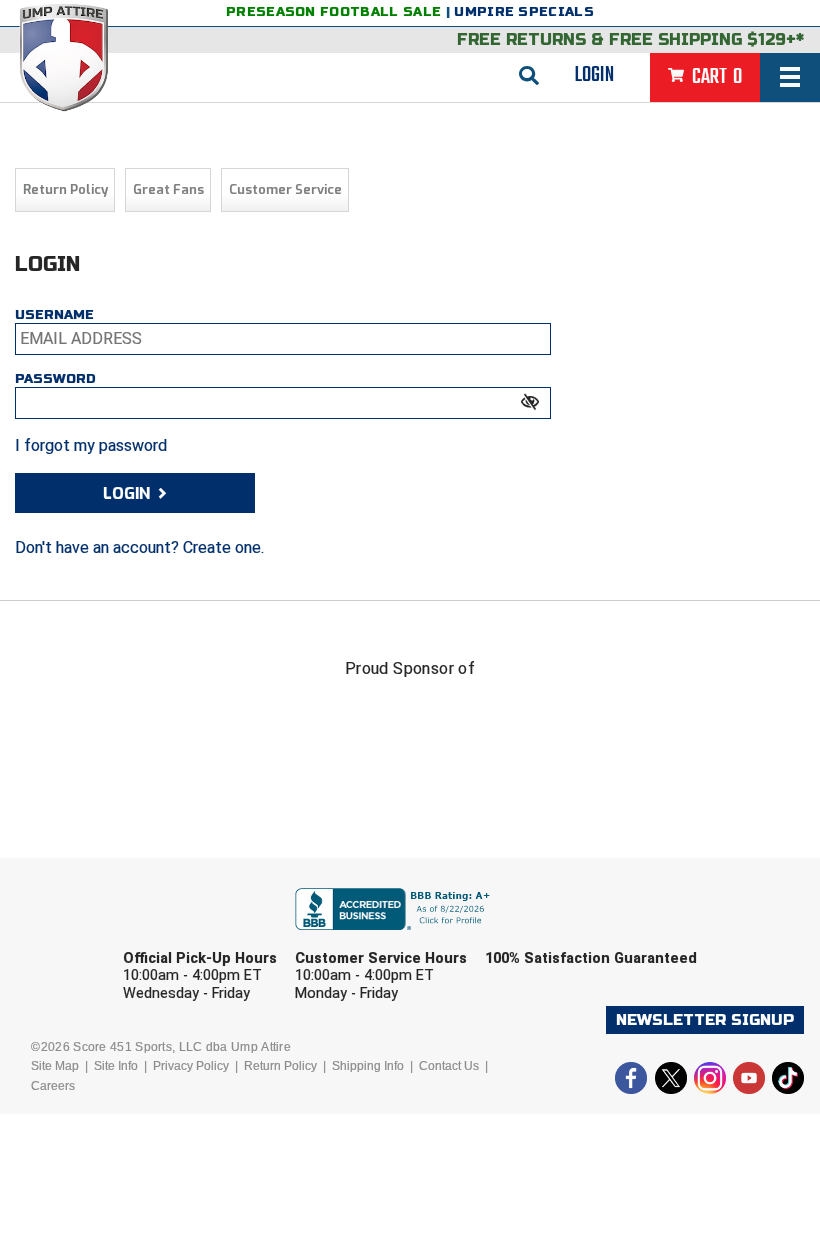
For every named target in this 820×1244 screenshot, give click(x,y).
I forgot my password (91, 445)
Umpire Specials (524, 12)
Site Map (55, 1066)
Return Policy (65, 189)
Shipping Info (368, 1066)
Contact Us (449, 1066)
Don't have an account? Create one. (139, 547)
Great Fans (168, 189)
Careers (53, 1086)
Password (55, 379)
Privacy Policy (191, 1066)
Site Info (116, 1066)
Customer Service (285, 189)
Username (54, 315)
